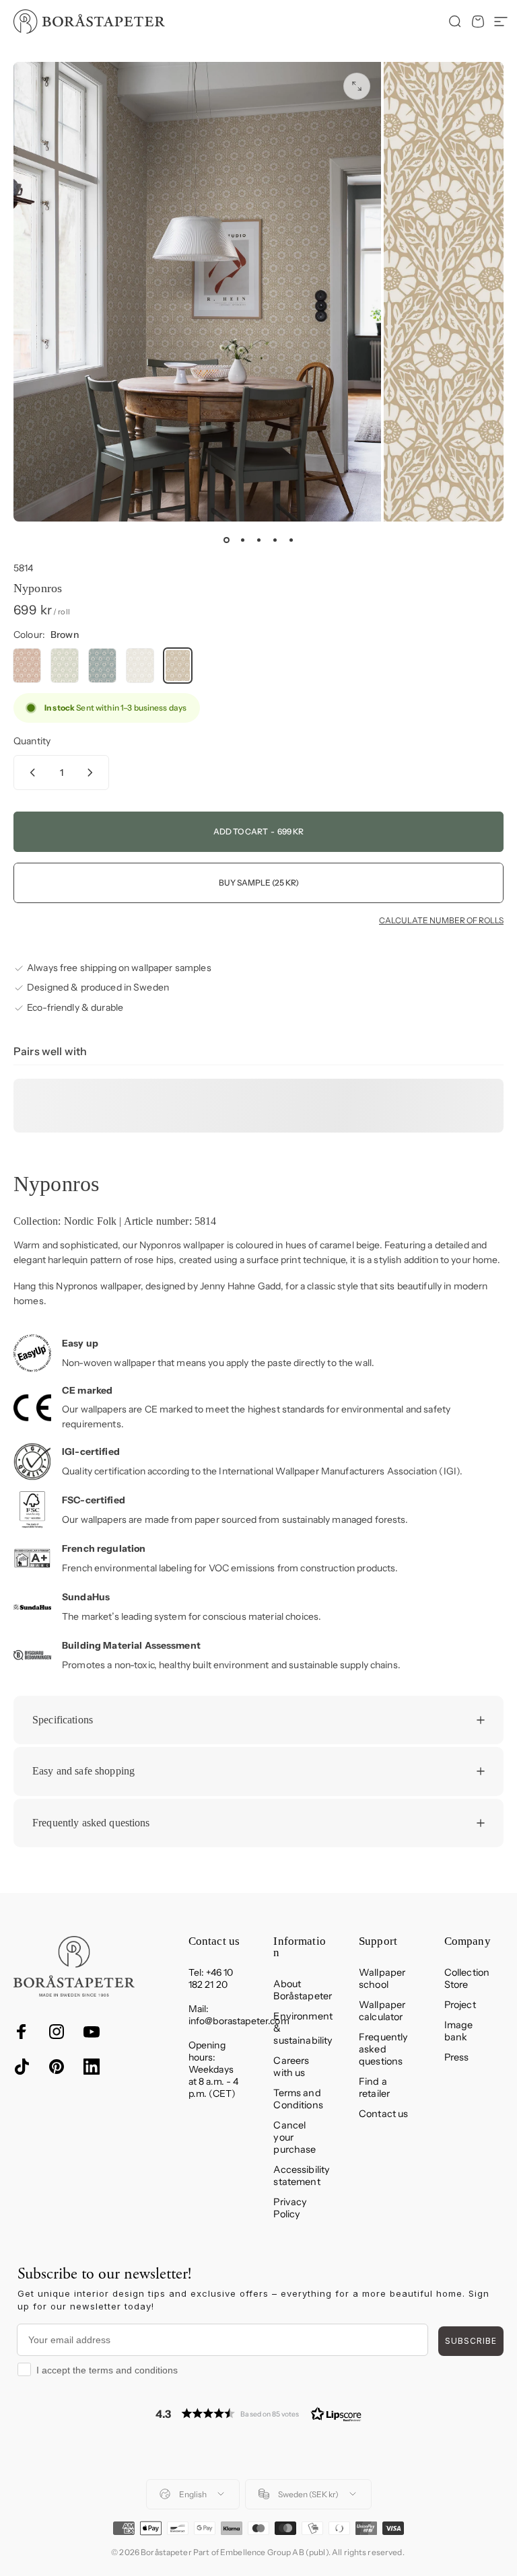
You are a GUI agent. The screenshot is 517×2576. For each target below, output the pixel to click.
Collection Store (467, 1978)
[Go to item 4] (275, 540)
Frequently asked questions (383, 2049)
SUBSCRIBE (471, 2341)
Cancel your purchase (295, 2137)
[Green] (65, 666)
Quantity (32, 741)
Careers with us (291, 2067)
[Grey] (140, 666)
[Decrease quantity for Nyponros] (30, 773)
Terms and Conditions (298, 2099)
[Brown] (178, 666)
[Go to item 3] (258, 540)
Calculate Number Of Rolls (441, 921)
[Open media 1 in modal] (357, 86)
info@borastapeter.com (239, 2021)
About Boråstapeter (303, 1990)
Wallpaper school (382, 1978)
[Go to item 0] (226, 540)
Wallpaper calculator (382, 2011)
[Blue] (102, 666)
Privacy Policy (290, 2208)
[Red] (27, 666)
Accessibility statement (302, 2176)
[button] (258, 2413)
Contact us (383, 2114)
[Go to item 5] (291, 540)
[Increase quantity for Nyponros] (93, 773)
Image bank (459, 2031)
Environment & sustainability (303, 2028)
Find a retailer (374, 2087)
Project (460, 2005)
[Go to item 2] (242, 540)
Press (457, 2057)
